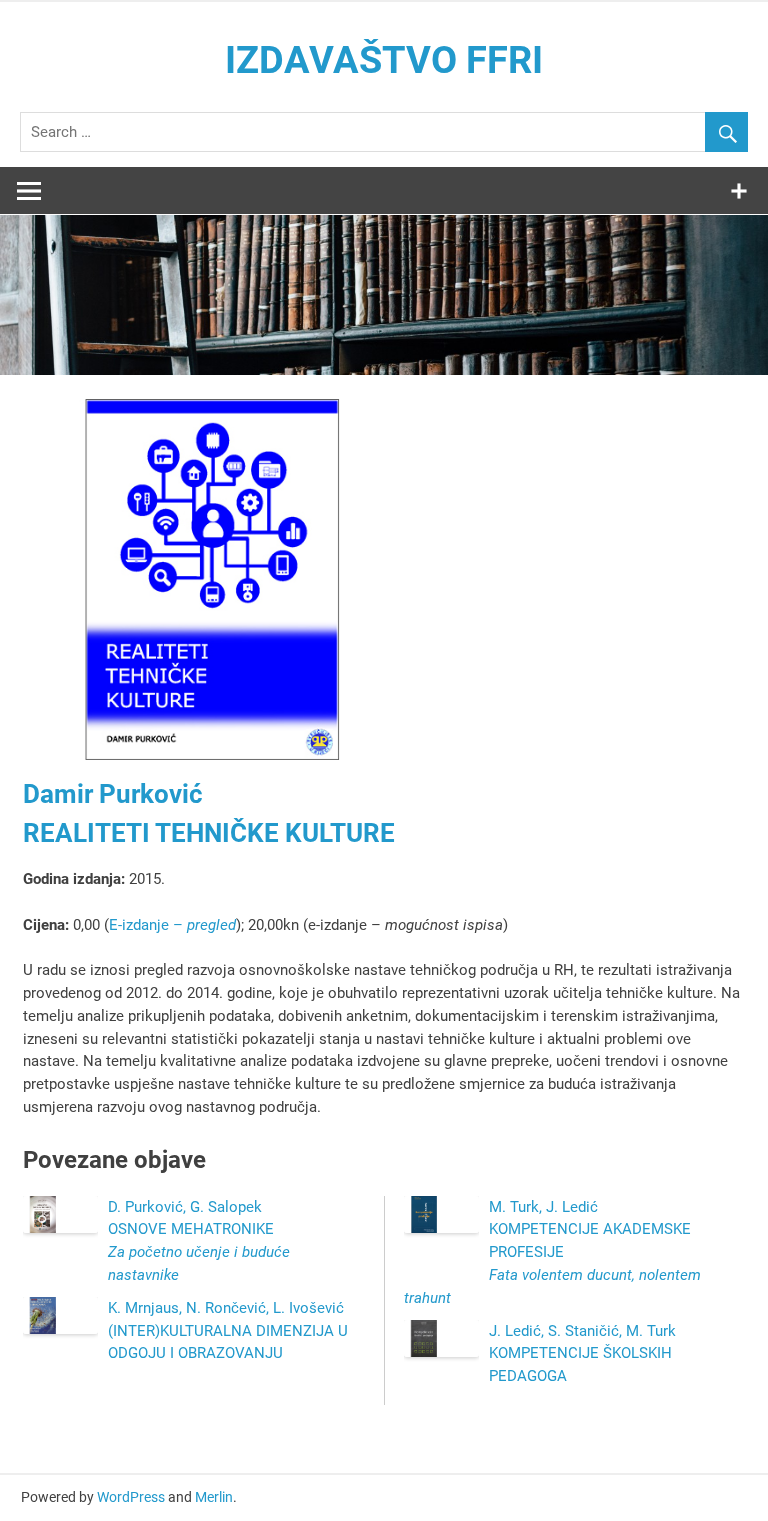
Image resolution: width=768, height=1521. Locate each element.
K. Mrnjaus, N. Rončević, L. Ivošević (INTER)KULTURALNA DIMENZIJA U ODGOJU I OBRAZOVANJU (228, 1331)
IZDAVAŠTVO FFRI (384, 60)
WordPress (131, 1497)
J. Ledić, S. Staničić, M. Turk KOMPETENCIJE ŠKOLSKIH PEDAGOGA (582, 1354)
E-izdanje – (172, 925)
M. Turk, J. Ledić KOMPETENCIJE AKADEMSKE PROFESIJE (552, 1252)
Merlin (214, 1497)
